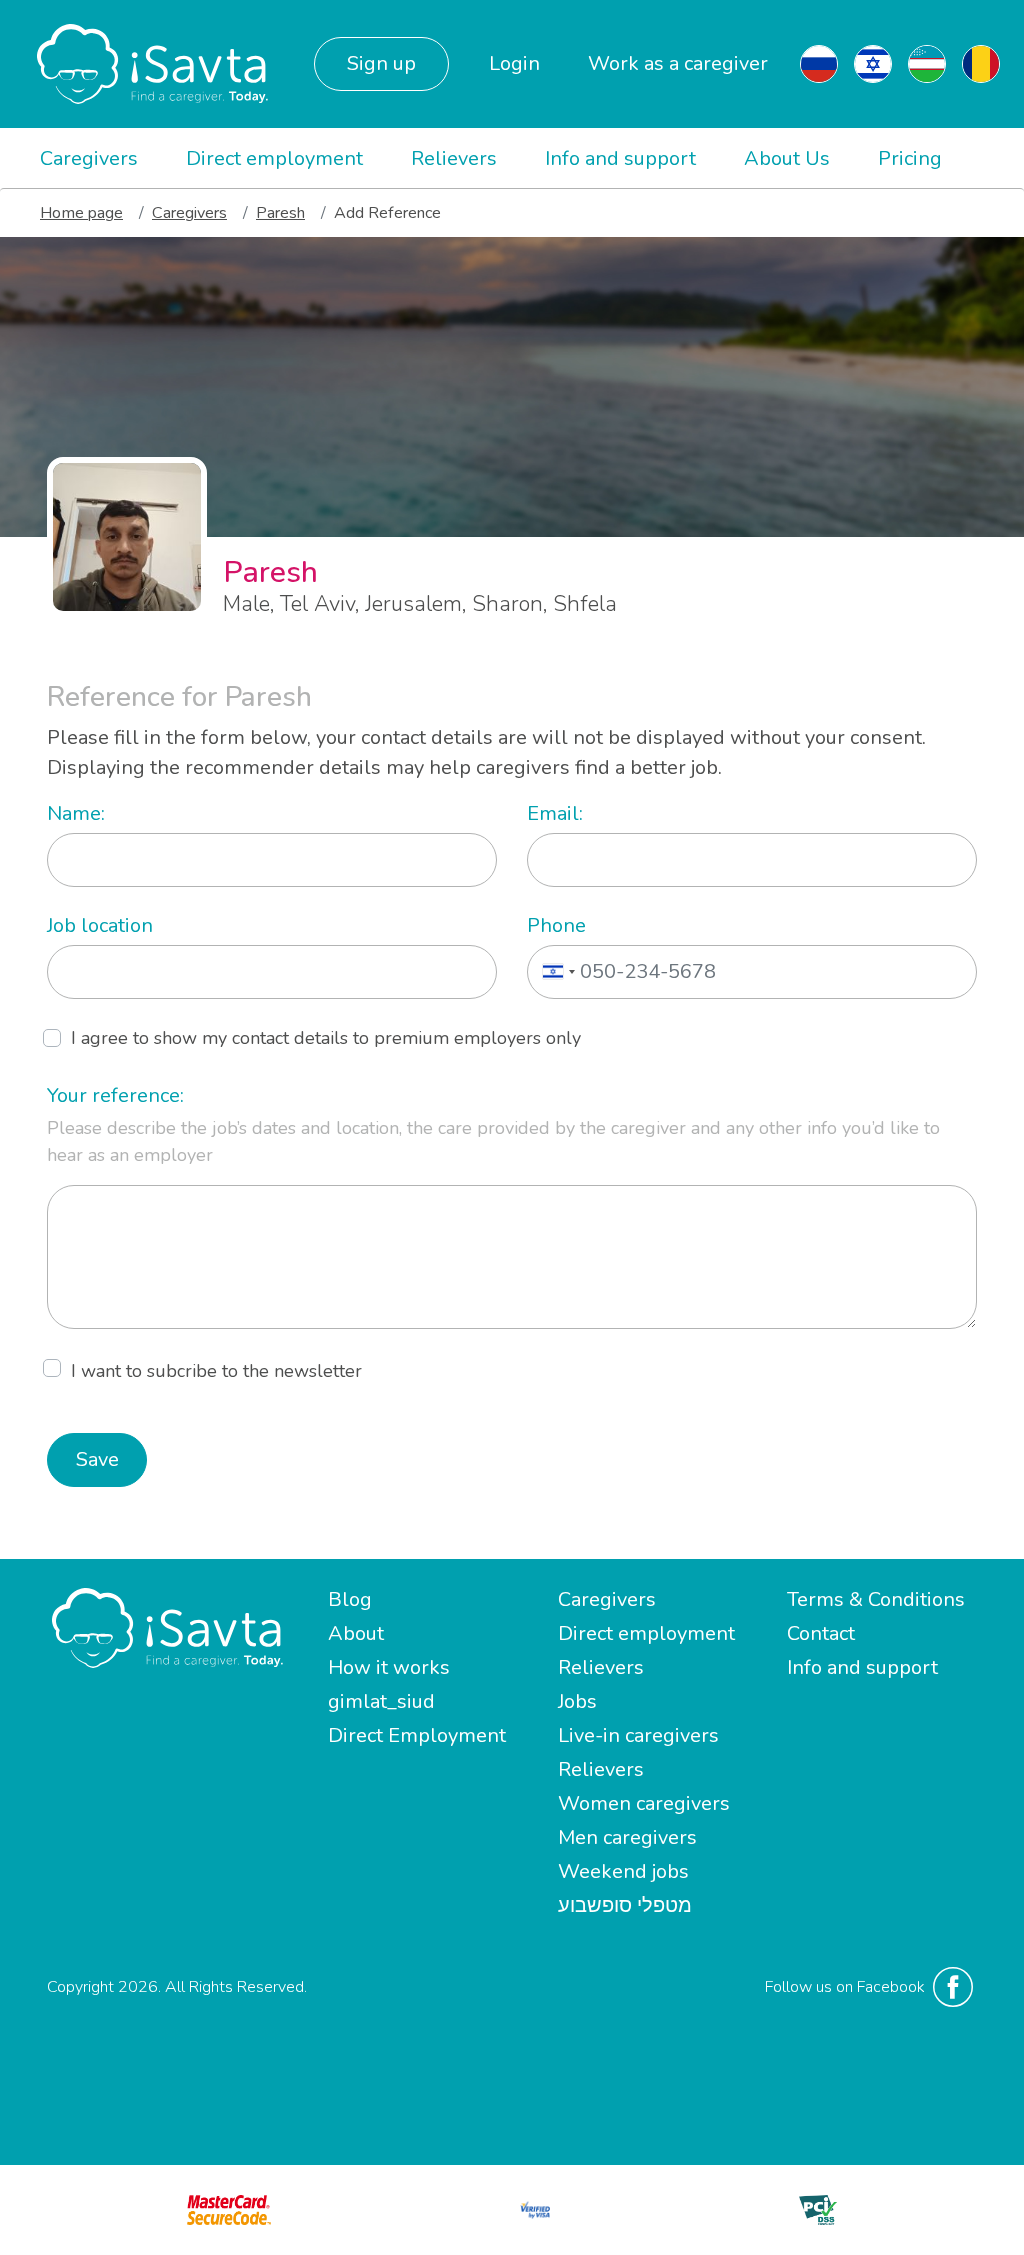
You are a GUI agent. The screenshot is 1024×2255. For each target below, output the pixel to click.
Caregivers (89, 158)
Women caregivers (644, 1803)
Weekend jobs (623, 1871)
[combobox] (554, 972)
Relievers (454, 158)
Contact (821, 1633)
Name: (76, 813)
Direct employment (274, 158)
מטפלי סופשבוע (625, 1905)
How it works (389, 1667)
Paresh (280, 213)
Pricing (910, 158)
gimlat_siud (381, 1701)
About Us (787, 158)
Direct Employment (417, 1735)
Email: (555, 813)
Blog (350, 1599)
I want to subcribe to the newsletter (216, 1371)
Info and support (620, 158)
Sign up (381, 63)
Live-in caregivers (638, 1735)
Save (97, 1459)
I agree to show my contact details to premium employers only (326, 1038)
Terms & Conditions (876, 1599)
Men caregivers (627, 1837)
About (356, 1633)
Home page (81, 213)
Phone (556, 925)
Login (514, 63)
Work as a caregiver (678, 63)
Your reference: (115, 1095)
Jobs (577, 1701)
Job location (100, 925)
